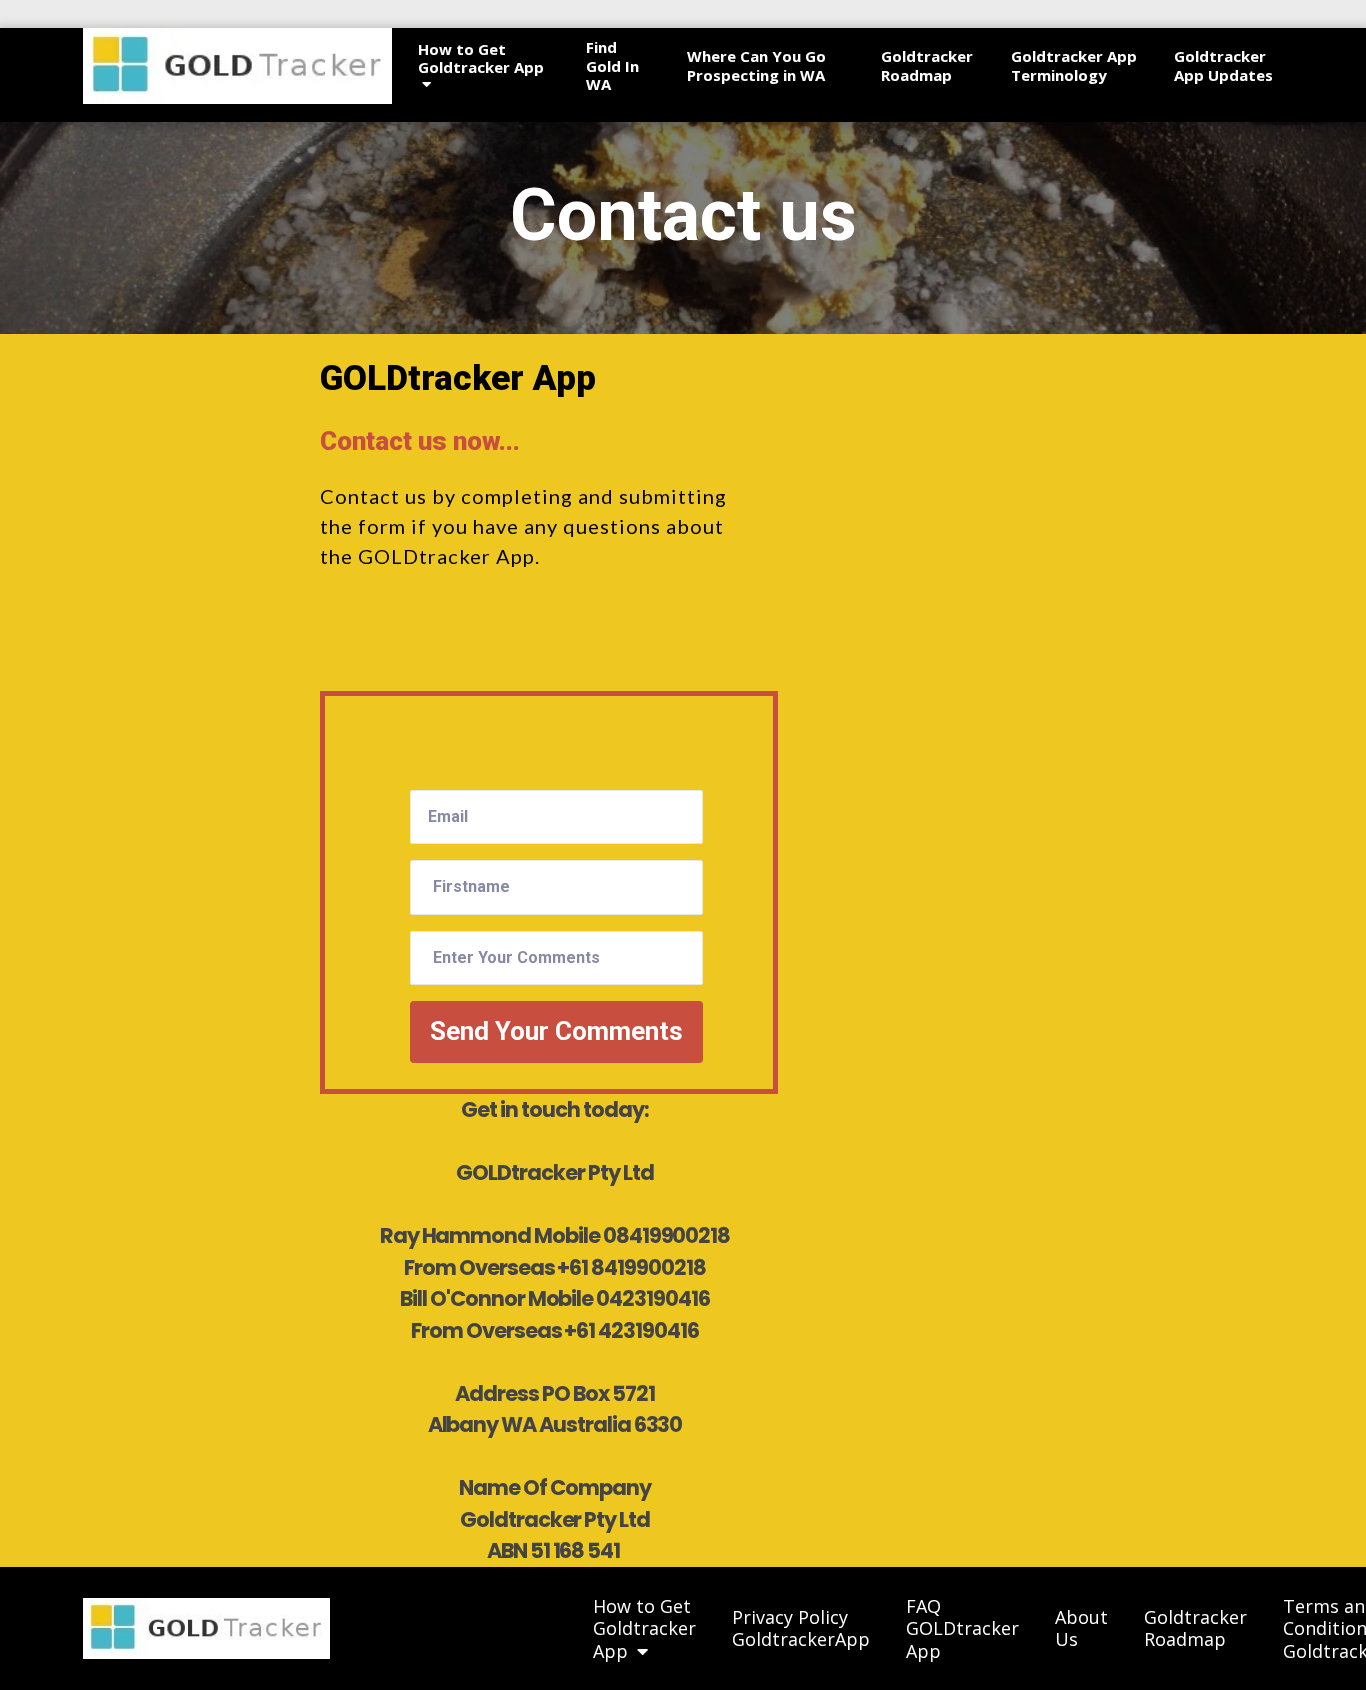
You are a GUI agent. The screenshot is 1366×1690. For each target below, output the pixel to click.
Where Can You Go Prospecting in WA (756, 66)
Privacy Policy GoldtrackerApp (801, 1628)
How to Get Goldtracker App (481, 59)
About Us (1081, 1628)
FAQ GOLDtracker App (962, 1629)
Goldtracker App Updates (1223, 66)
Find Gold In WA (612, 66)
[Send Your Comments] (355, 892)
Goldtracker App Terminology (1074, 66)
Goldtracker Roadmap (927, 66)
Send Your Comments (556, 1031)
